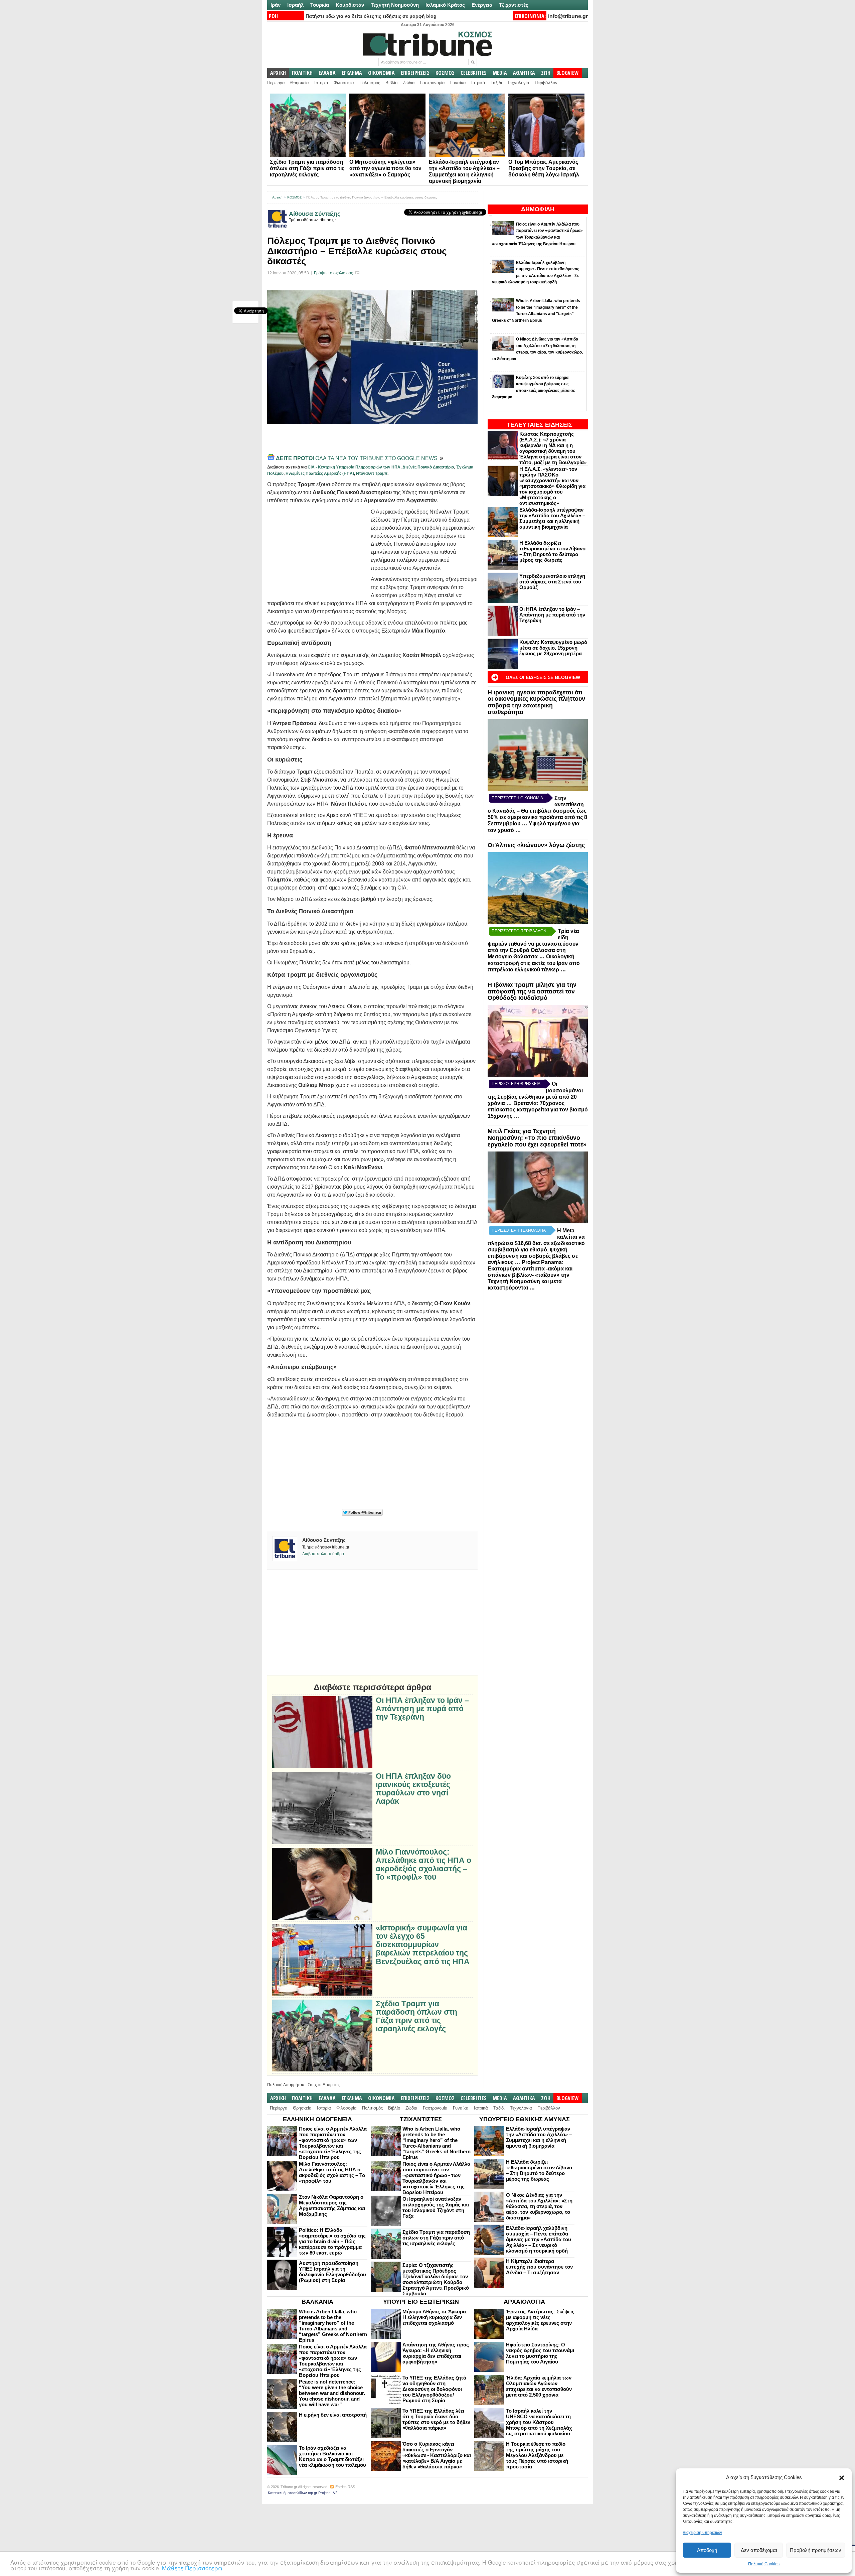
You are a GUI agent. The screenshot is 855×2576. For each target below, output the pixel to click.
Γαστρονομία (433, 83)
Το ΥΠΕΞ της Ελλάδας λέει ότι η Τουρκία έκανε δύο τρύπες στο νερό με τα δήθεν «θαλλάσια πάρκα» (436, 2419)
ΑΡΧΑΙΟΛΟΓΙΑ (524, 2302)
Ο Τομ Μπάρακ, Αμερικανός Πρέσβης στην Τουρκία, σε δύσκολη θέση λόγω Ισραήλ (544, 168)
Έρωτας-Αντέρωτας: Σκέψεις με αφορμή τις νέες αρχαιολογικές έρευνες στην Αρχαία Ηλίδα (540, 2320)
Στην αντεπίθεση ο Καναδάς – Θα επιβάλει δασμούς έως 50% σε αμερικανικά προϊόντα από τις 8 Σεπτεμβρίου (537, 811)
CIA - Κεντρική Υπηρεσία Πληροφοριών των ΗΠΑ (354, 467)
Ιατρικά (478, 83)
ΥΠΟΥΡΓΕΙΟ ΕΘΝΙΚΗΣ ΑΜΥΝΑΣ (525, 2119)
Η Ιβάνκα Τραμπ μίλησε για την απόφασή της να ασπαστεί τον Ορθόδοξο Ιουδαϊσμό (532, 991)
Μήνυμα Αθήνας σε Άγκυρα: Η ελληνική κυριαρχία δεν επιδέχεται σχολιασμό (435, 2317)
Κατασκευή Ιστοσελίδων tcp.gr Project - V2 (303, 2493)
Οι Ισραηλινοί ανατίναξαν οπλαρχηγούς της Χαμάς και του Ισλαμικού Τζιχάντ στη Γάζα (436, 2207)
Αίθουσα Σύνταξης (315, 214)
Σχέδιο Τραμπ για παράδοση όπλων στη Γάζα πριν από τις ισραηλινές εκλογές (307, 168)
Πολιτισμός (370, 83)
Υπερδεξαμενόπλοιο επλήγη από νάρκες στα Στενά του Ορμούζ (552, 582)
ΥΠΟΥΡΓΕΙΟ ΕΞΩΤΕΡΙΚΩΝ (421, 2302)
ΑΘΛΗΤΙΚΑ (524, 73)
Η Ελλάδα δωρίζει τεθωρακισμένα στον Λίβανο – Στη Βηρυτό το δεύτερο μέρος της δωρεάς (552, 551)
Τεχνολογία (518, 83)
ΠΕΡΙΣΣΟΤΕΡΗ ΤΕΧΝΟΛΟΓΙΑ (519, 1230)
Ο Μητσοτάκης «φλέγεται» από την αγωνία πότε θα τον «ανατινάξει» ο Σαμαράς (385, 168)
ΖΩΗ (546, 73)
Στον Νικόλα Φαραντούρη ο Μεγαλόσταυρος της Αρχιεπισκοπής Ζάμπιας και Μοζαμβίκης (332, 2205)
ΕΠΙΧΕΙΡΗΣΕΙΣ (415, 73)
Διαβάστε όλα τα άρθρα (323, 1554)
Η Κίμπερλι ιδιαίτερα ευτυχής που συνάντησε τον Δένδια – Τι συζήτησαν (539, 2267)
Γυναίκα (458, 83)
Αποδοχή (707, 2550)
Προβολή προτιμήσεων (816, 2550)
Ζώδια (409, 83)
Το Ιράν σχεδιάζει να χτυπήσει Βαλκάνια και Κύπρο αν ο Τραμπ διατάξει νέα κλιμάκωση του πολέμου (332, 2456)
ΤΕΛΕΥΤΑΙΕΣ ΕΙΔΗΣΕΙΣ (540, 425)
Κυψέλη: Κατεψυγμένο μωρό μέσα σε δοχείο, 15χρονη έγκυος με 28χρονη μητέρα (553, 648)
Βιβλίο (391, 83)
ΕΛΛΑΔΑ (327, 73)
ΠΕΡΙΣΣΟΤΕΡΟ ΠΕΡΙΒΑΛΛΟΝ (519, 931)
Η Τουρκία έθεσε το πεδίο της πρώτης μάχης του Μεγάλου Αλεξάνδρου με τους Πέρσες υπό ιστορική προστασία (537, 2455)
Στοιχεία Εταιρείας (324, 2085)
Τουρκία (320, 5)
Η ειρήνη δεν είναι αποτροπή (333, 2415)
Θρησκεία (300, 83)
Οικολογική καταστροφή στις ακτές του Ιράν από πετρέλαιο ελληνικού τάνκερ (534, 963)
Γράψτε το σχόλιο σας (333, 273)
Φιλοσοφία (344, 83)
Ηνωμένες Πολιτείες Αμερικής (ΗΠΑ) (320, 473)
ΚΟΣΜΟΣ (445, 73)
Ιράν (276, 5)
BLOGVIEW (568, 73)
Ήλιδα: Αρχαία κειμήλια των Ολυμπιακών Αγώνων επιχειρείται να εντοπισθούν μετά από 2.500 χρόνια (539, 2386)
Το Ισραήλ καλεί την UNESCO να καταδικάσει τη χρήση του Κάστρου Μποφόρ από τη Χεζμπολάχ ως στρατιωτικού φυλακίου (539, 2422)
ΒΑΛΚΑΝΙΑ (317, 2302)
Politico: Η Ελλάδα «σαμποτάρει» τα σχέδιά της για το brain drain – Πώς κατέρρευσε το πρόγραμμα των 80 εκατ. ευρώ (332, 2241)
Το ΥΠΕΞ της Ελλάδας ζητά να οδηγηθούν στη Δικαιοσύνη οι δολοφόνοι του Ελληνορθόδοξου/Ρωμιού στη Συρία (434, 2389)
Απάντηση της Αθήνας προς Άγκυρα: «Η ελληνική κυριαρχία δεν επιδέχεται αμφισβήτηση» (436, 2353)
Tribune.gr (289, 2487)
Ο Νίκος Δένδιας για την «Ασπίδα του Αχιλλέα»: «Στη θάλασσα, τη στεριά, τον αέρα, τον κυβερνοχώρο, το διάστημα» (539, 2206)
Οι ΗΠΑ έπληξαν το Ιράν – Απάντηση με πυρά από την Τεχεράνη (552, 615)
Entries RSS (345, 2487)
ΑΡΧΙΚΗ (278, 73)
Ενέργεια (482, 5)
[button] (842, 2478)
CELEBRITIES (474, 73)
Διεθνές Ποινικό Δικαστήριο (428, 467)
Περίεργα (276, 83)
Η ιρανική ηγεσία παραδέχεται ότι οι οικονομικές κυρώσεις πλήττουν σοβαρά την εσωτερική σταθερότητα (536, 702)
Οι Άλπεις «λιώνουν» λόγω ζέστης (536, 845)
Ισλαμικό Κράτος (445, 5)
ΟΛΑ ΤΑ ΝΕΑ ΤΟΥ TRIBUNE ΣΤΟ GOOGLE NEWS (357, 458)
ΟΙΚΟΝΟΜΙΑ (381, 73)
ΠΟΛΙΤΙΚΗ (302, 73)
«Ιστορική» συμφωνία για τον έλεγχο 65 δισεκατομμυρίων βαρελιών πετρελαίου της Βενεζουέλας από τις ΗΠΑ (423, 1945)
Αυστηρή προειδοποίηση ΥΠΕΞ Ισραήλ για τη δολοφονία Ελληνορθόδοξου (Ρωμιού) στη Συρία (332, 2272)
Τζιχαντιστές (514, 5)
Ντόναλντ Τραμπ (372, 473)
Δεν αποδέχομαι (759, 2550)
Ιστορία (321, 83)
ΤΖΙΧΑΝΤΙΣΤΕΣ (421, 2119)
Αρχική (277, 197)
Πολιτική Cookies (764, 2564)
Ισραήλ (295, 5)
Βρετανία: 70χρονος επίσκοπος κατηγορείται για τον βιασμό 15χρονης (538, 1110)
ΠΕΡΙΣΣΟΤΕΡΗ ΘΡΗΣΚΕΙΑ (516, 1084)
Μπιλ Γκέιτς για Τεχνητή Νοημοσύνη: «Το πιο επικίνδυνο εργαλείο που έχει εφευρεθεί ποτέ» (537, 1138)
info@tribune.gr (568, 16)
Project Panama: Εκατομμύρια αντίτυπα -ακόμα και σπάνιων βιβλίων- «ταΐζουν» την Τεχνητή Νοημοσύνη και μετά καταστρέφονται (530, 1275)
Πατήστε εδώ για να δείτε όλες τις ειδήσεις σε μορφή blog (371, 16)
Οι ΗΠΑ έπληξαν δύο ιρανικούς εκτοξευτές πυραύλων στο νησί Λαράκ (413, 1789)
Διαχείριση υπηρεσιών (702, 2533)
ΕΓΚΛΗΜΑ (352, 73)
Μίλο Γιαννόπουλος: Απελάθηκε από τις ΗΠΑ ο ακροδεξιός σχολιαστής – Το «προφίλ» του (423, 1865)
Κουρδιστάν (350, 5)
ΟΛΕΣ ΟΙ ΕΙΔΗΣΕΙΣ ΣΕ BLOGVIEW (543, 677)
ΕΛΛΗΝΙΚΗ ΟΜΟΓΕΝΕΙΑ (317, 2119)
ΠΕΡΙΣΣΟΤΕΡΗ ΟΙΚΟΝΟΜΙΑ (517, 798)
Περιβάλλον (546, 83)
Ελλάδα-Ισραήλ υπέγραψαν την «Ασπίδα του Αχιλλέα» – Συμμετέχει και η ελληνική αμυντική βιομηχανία (552, 518)
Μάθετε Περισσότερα (192, 2568)
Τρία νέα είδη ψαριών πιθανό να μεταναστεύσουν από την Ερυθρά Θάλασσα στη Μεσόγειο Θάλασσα (533, 944)
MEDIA (500, 73)
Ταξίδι (496, 83)
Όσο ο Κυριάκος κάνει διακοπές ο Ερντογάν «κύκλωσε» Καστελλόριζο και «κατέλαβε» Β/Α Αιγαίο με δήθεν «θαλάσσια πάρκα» (437, 2455)
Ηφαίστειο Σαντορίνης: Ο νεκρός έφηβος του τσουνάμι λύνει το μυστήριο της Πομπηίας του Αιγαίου (540, 2353)
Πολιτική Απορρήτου (286, 2085)
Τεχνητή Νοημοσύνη (395, 5)
